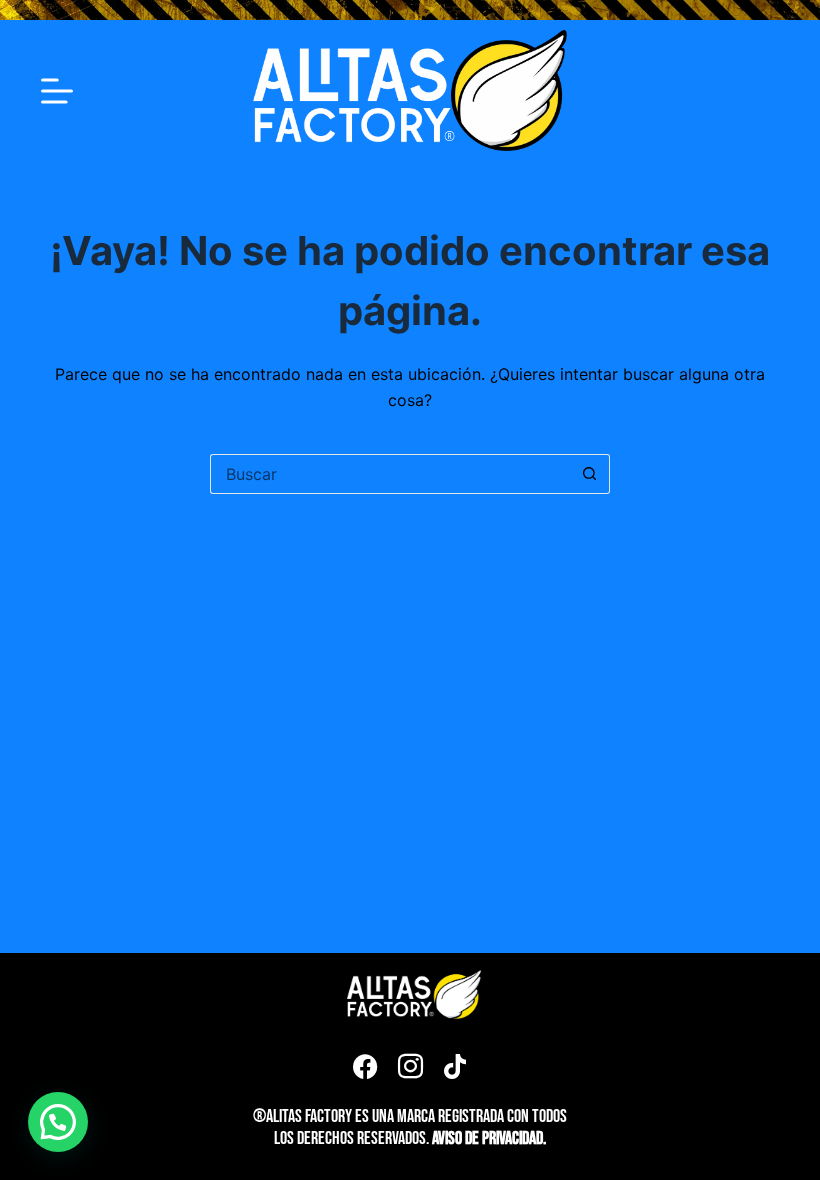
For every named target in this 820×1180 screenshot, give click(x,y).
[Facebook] (365, 1066)
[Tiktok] (455, 1066)
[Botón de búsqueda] (590, 474)
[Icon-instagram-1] (410, 1066)
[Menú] (57, 91)
